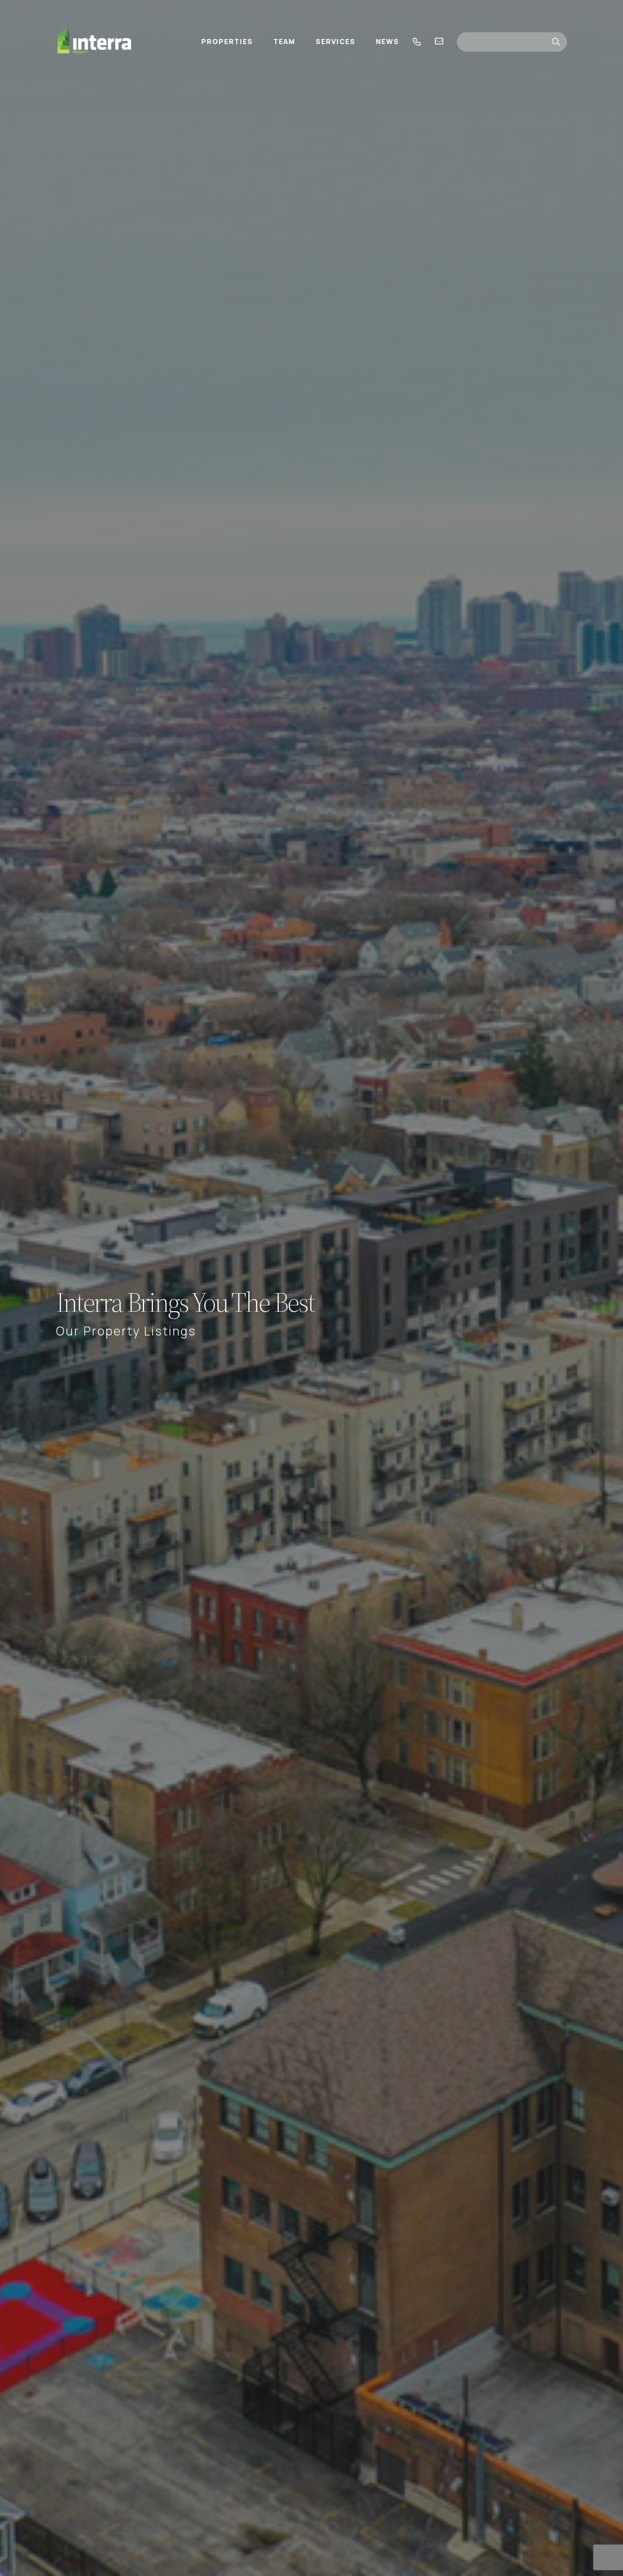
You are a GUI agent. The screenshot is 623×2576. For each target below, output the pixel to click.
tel (417, 42)
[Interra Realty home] (95, 42)
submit (559, 42)
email (439, 42)
